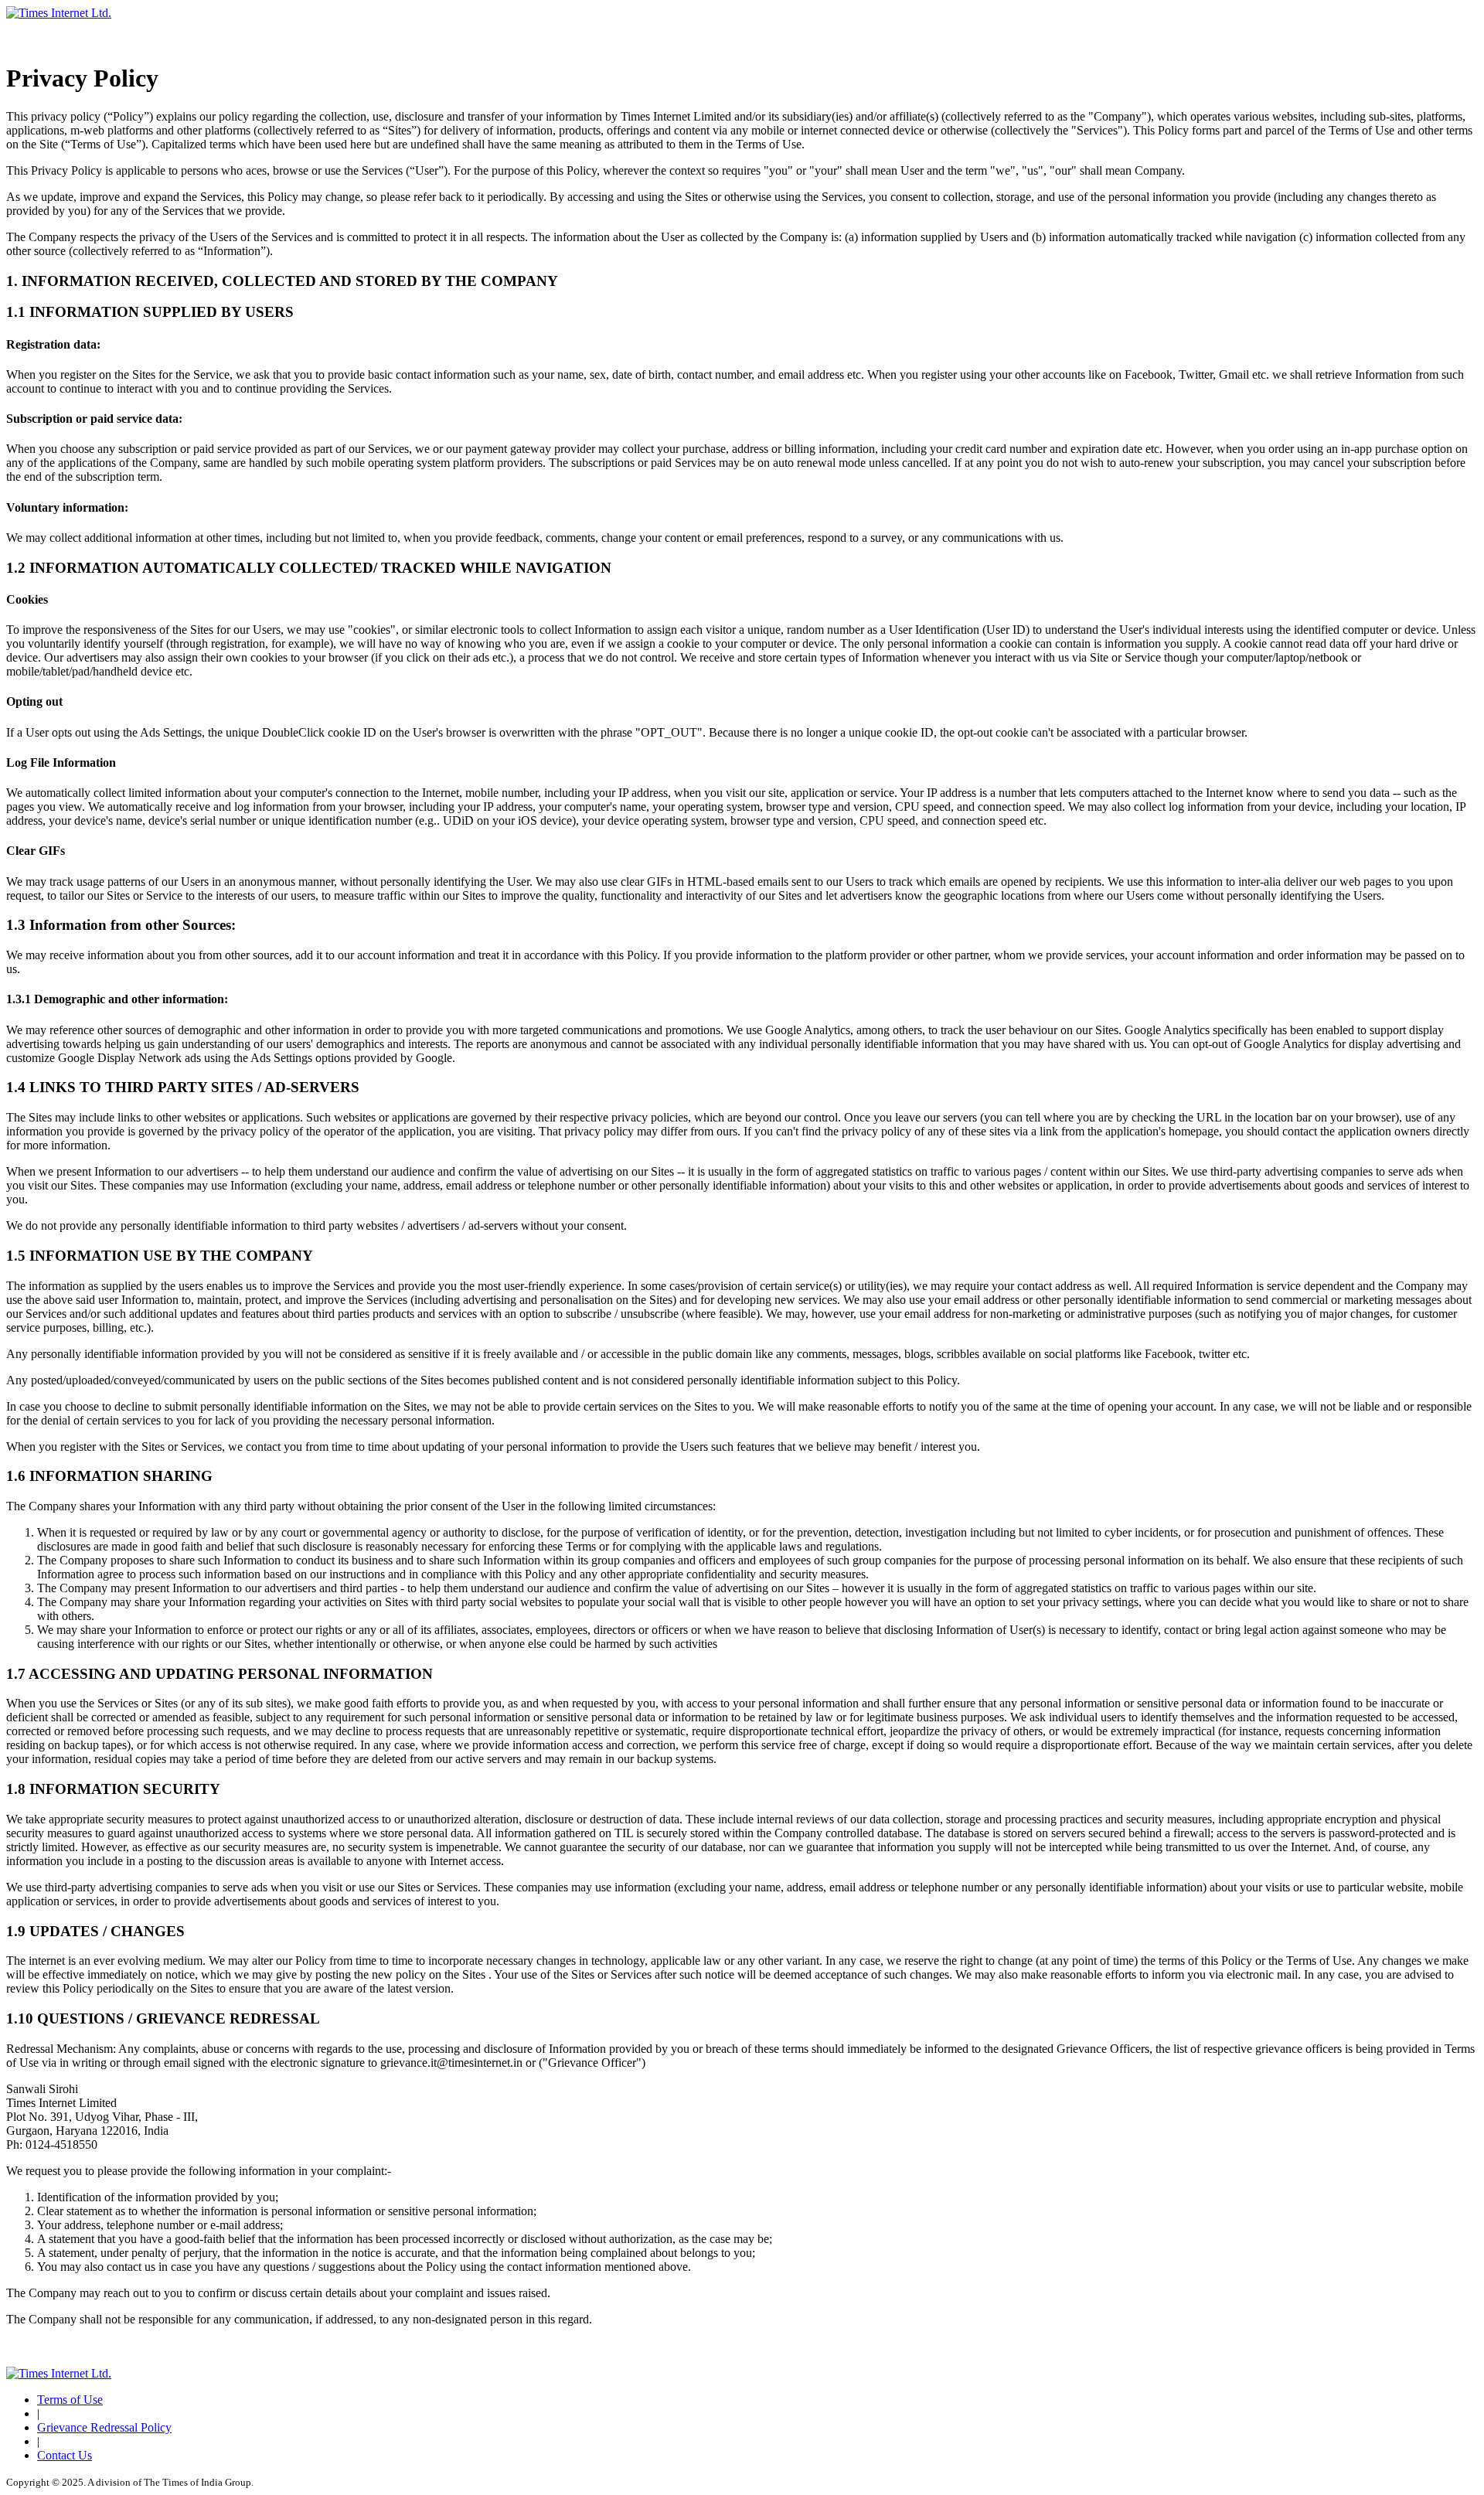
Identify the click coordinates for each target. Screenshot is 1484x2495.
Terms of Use (70, 2400)
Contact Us (65, 2455)
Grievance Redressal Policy (104, 2427)
